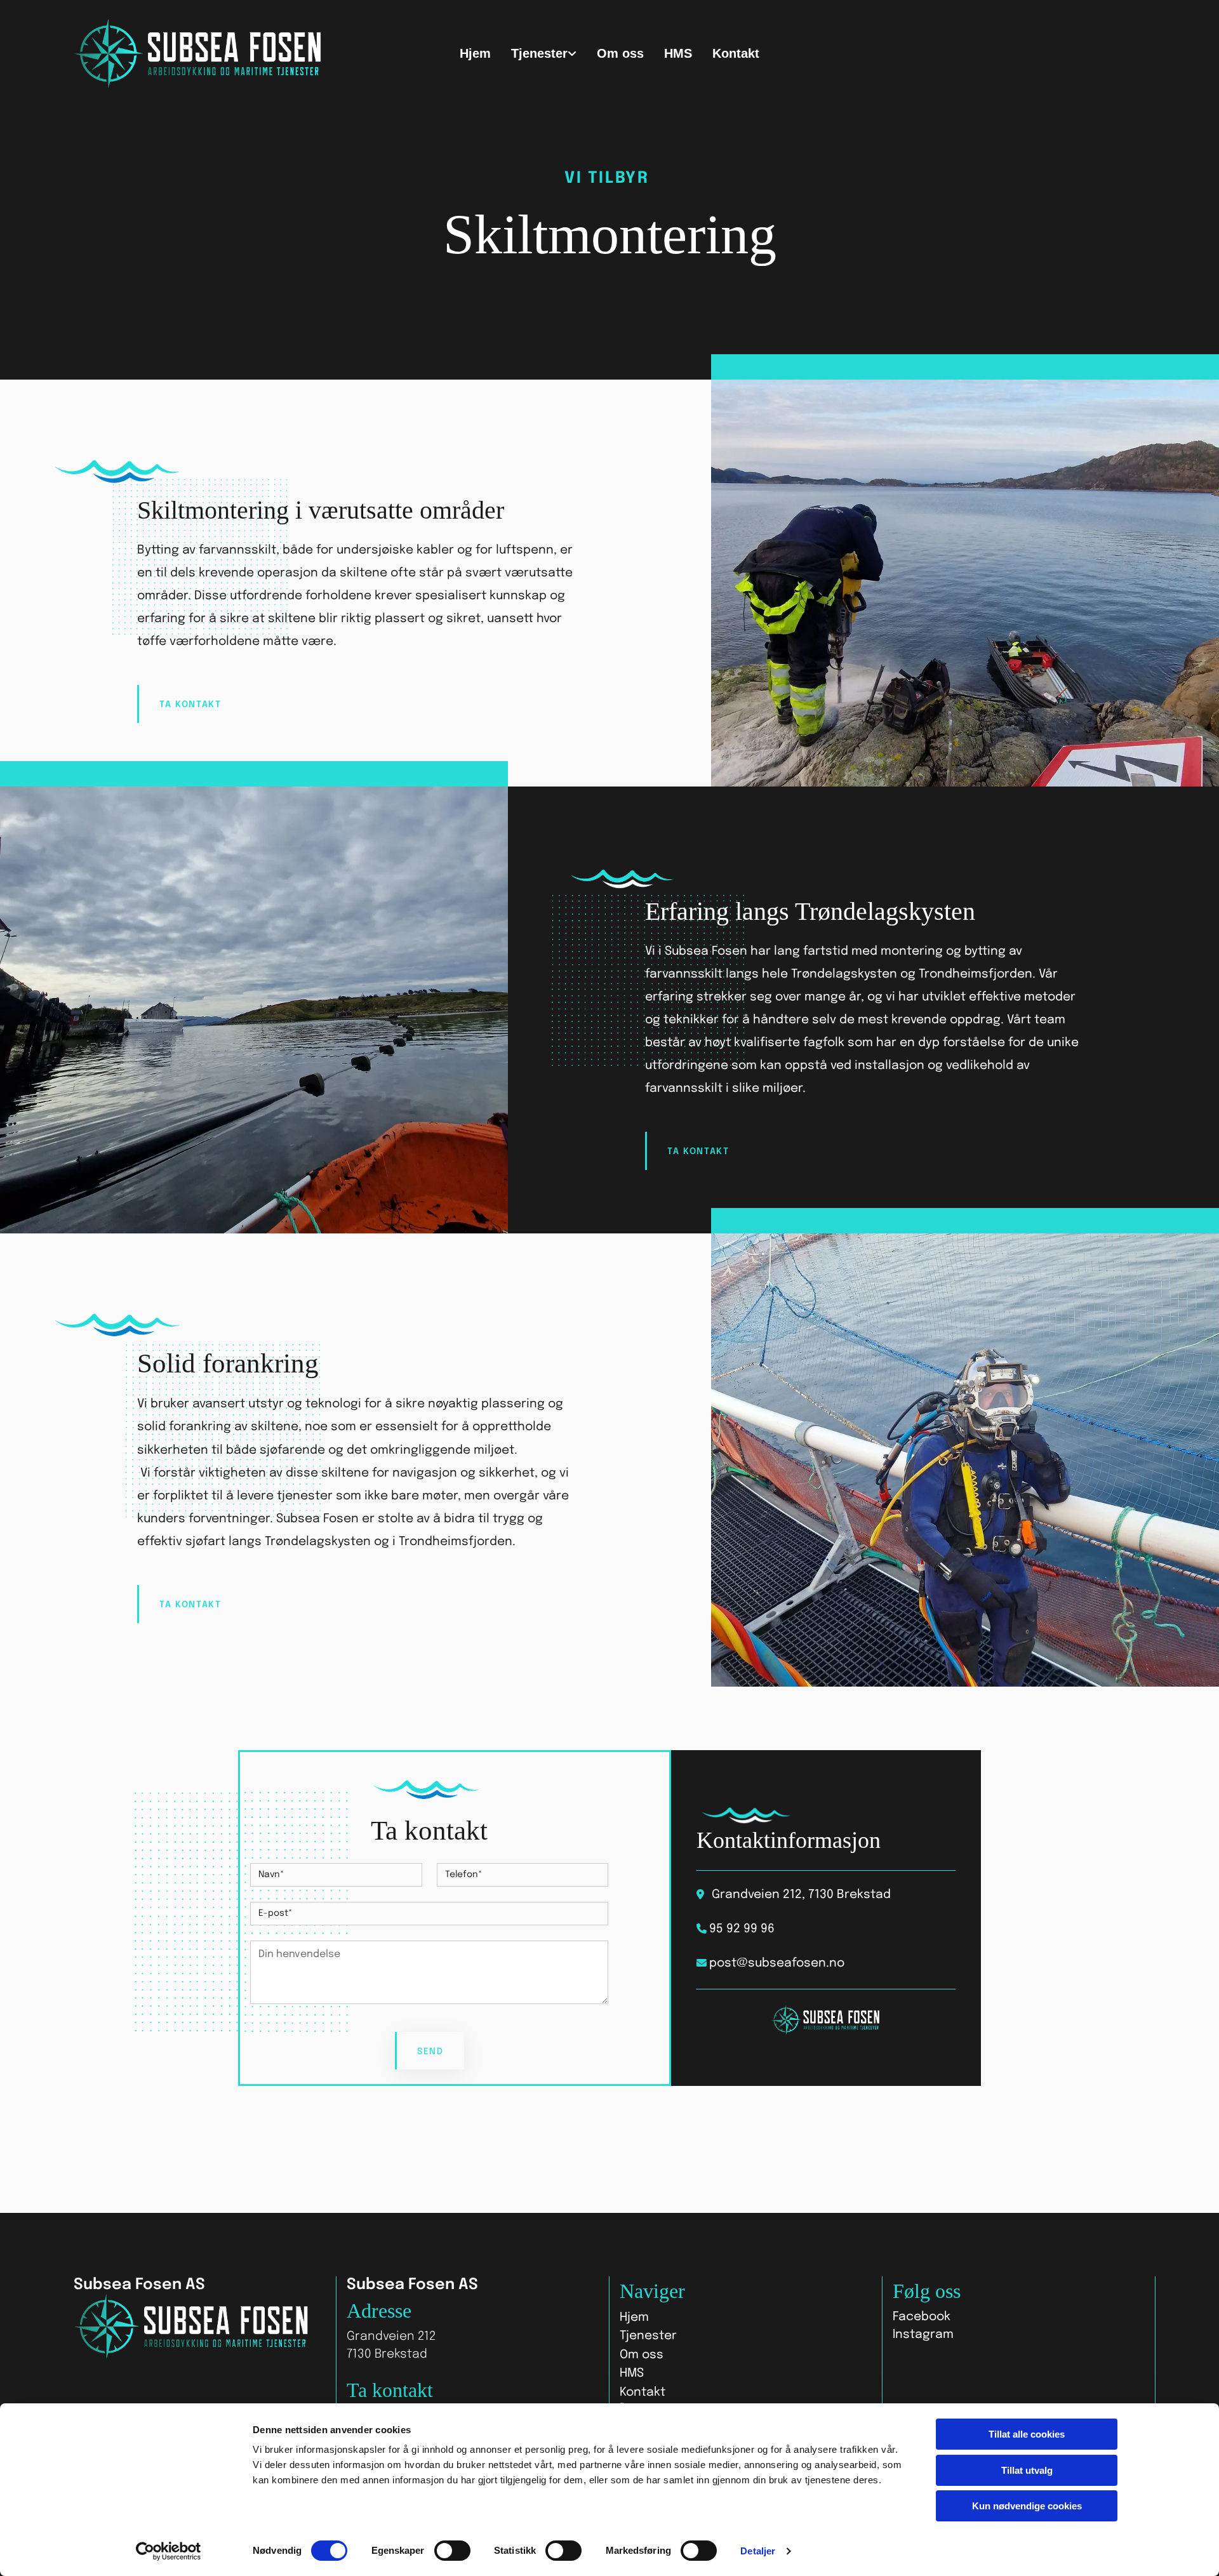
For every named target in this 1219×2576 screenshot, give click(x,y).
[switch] (452, 2551)
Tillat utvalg (1027, 2470)
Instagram (923, 2334)
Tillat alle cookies (1027, 2434)
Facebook (922, 2317)
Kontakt (736, 53)
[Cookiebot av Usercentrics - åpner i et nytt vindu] (169, 2551)
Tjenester (539, 53)
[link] (544, 54)
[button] (190, 704)
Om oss (620, 53)
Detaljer (758, 2551)
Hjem (475, 53)
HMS (678, 53)
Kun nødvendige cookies (1027, 2506)
